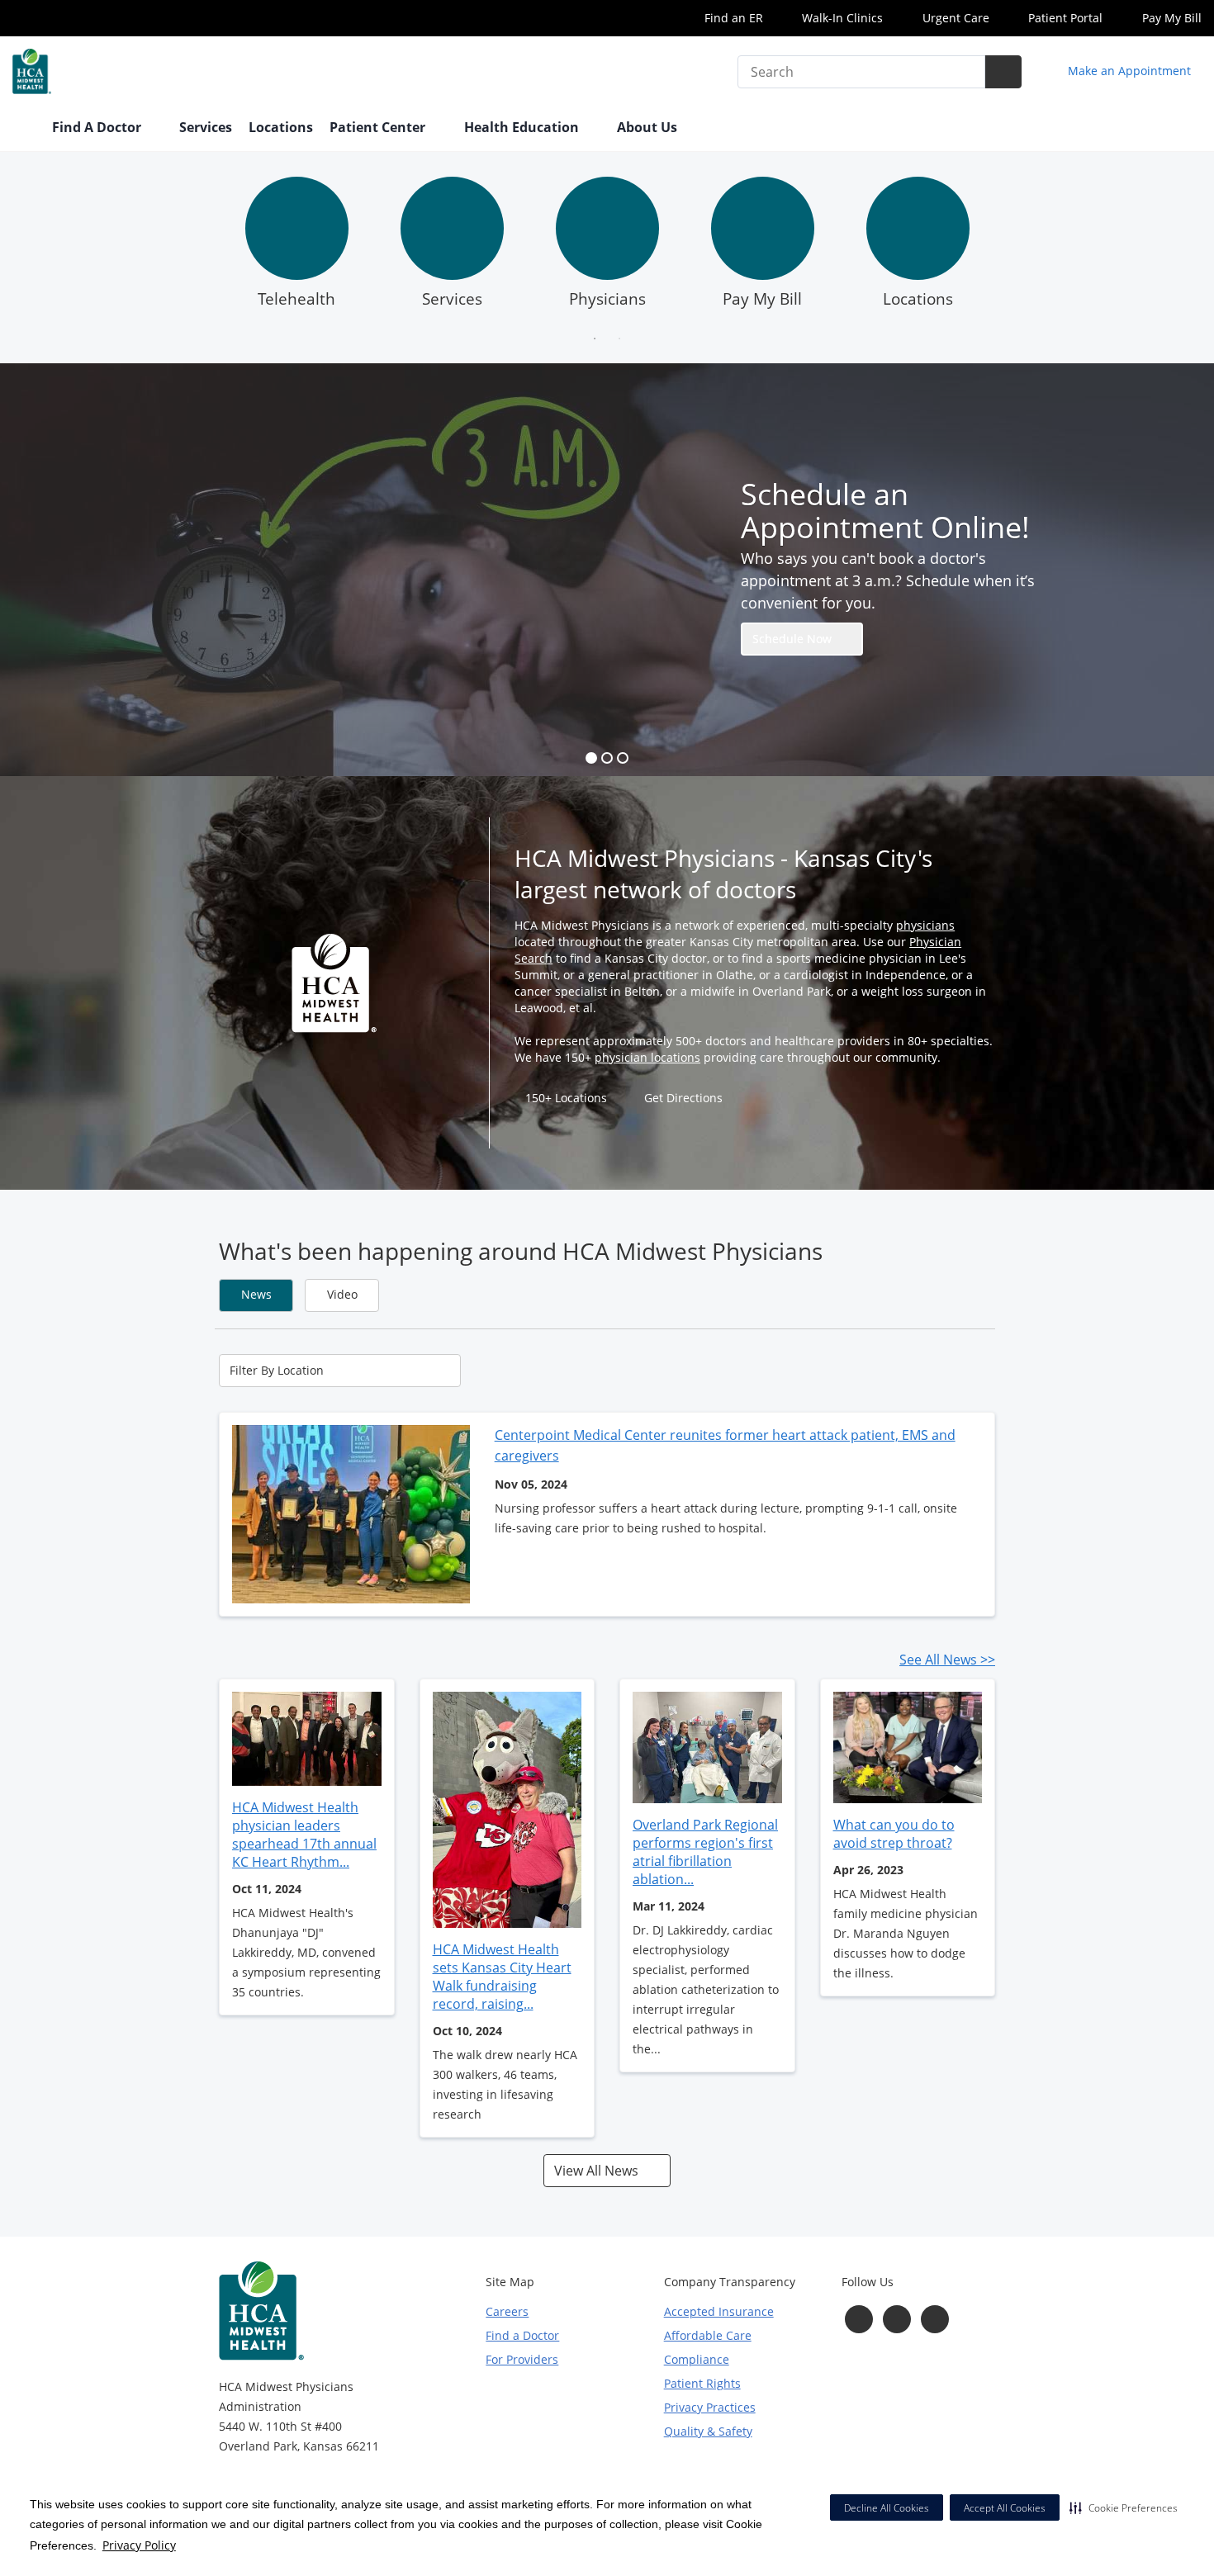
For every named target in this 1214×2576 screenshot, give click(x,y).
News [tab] (256, 1294)
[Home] (24, 129)
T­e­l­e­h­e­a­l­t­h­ (296, 299)
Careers (507, 2311)
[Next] (1008, 247)
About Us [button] (649, 127)
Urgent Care (954, 18)
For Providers (522, 2359)
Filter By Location (277, 1370)
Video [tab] (342, 1294)
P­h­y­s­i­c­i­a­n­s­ (607, 299)
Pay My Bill (1170, 18)
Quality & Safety (708, 2431)
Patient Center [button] (379, 127)
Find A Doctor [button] (98, 127)
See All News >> (947, 1660)
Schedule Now (794, 639)
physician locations (647, 1057)
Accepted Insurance (719, 2311)
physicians (925, 925)
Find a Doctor (522, 2335)
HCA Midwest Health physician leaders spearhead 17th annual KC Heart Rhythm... (304, 1835)
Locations (281, 127)
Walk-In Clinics (841, 18)
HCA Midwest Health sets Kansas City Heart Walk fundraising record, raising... (502, 1977)
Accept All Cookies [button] (1005, 2508)
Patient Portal (1064, 18)
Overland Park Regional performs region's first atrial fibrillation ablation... (705, 1852)
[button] (1124, 2507)
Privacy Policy (139, 2545)
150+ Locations (566, 1098)
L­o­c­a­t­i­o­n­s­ (918, 299)
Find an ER (732, 18)
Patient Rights (702, 2383)
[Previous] (206, 247)
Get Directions (683, 1098)
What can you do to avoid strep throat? (894, 1834)
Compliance (697, 2359)
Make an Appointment (1128, 71)
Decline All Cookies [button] (887, 2508)
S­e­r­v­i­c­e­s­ (452, 299)
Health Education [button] (523, 127)
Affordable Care (708, 2335)
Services (206, 127)
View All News (598, 2171)
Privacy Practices (710, 2407)
